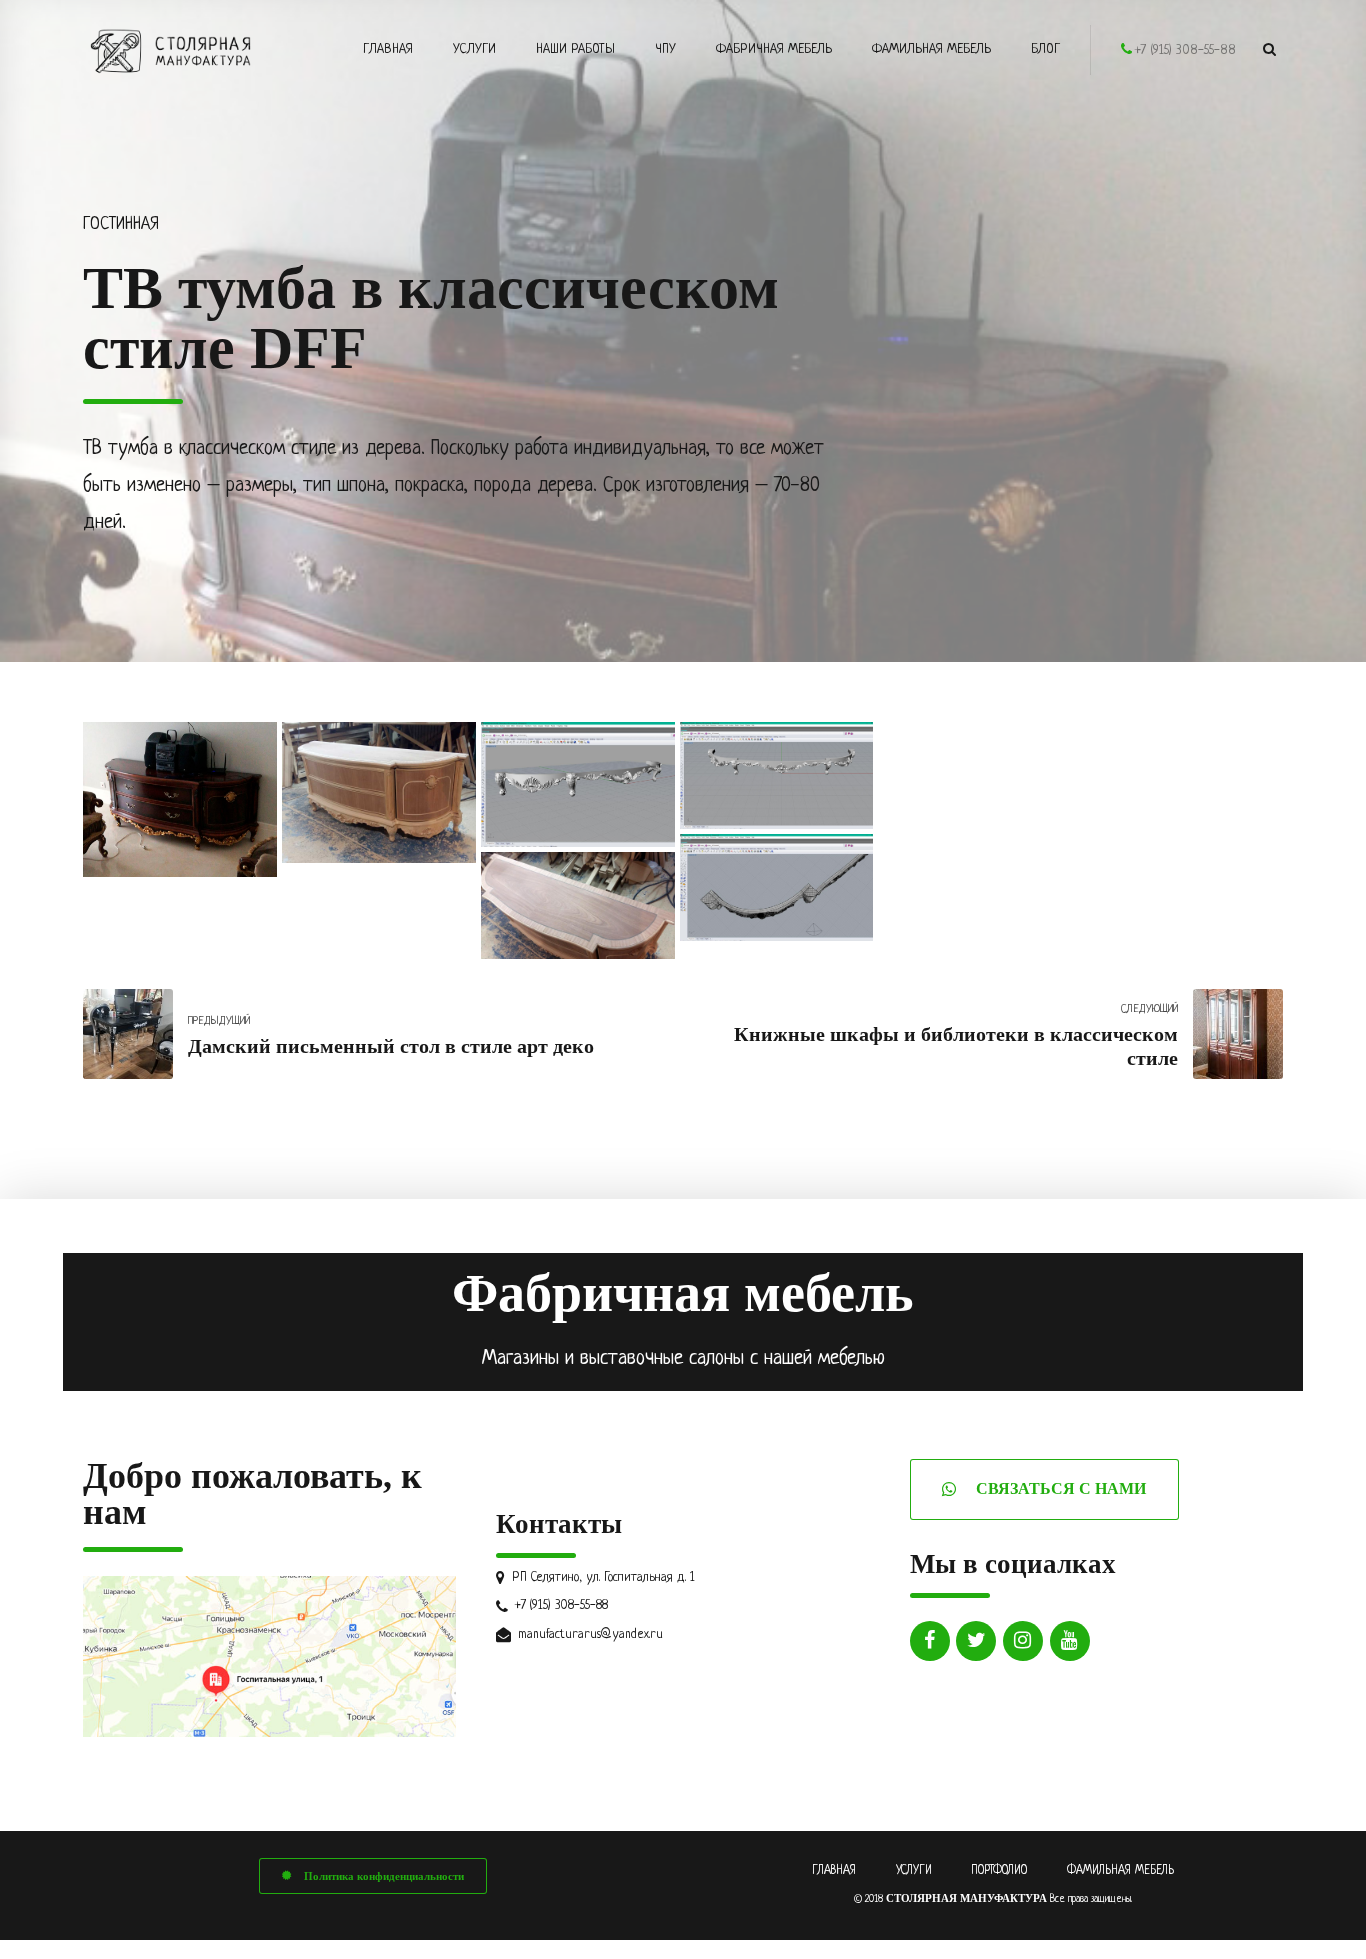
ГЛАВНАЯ (834, 1871)
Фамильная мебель (931, 49)
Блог (1045, 49)
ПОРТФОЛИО (999, 1871)
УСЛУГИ (914, 1871)
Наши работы (575, 49)
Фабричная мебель (774, 49)
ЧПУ (665, 49)
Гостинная (121, 225)
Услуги (474, 49)
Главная (388, 49)
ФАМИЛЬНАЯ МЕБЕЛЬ (1120, 1871)
